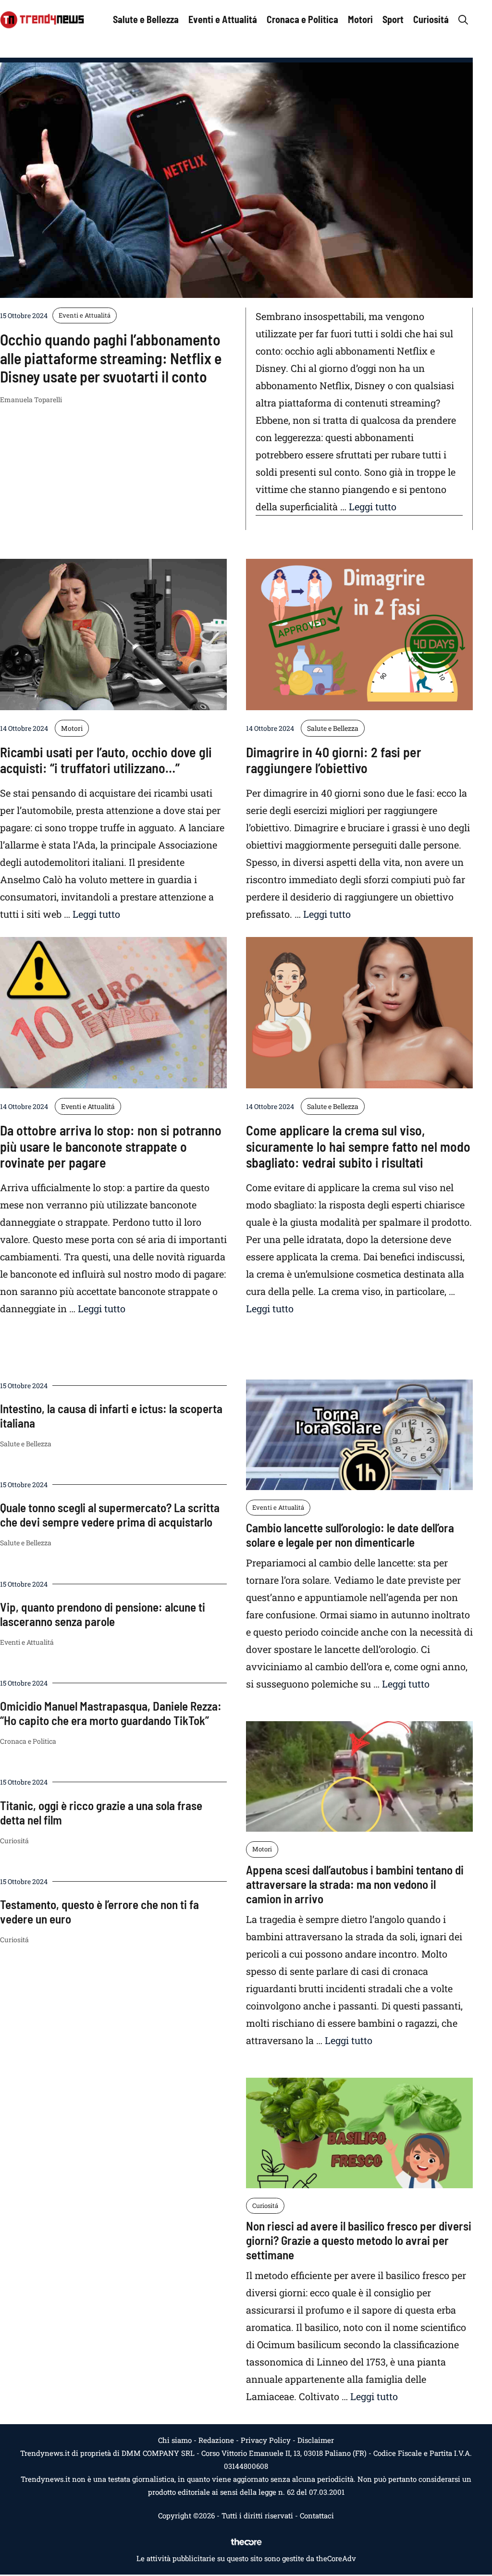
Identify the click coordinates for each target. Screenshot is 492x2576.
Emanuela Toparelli (31, 400)
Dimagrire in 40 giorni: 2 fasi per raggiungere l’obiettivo (334, 760)
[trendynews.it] (42, 19)
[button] (463, 19)
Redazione (216, 2440)
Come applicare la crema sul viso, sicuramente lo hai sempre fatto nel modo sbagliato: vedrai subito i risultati (358, 1146)
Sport (393, 19)
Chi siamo (175, 2440)
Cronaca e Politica (302, 19)
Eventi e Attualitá (223, 19)
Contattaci (317, 2515)
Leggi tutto (373, 506)
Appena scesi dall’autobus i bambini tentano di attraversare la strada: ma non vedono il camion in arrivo (355, 1884)
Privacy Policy (266, 2440)
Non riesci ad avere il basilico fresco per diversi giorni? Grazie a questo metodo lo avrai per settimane (359, 2240)
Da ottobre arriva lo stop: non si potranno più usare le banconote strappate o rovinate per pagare (111, 1146)
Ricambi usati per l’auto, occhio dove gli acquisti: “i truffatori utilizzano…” (106, 760)
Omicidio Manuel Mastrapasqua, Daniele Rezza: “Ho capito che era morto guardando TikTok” (111, 1713)
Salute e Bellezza (146, 19)
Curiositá (431, 19)
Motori (360, 19)
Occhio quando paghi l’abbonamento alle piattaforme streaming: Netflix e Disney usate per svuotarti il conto (111, 358)
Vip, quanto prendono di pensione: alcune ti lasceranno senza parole (103, 1614)
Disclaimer (316, 2440)
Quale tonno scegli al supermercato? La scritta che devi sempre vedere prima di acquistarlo (110, 1515)
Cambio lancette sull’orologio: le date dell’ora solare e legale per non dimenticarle (350, 1535)
